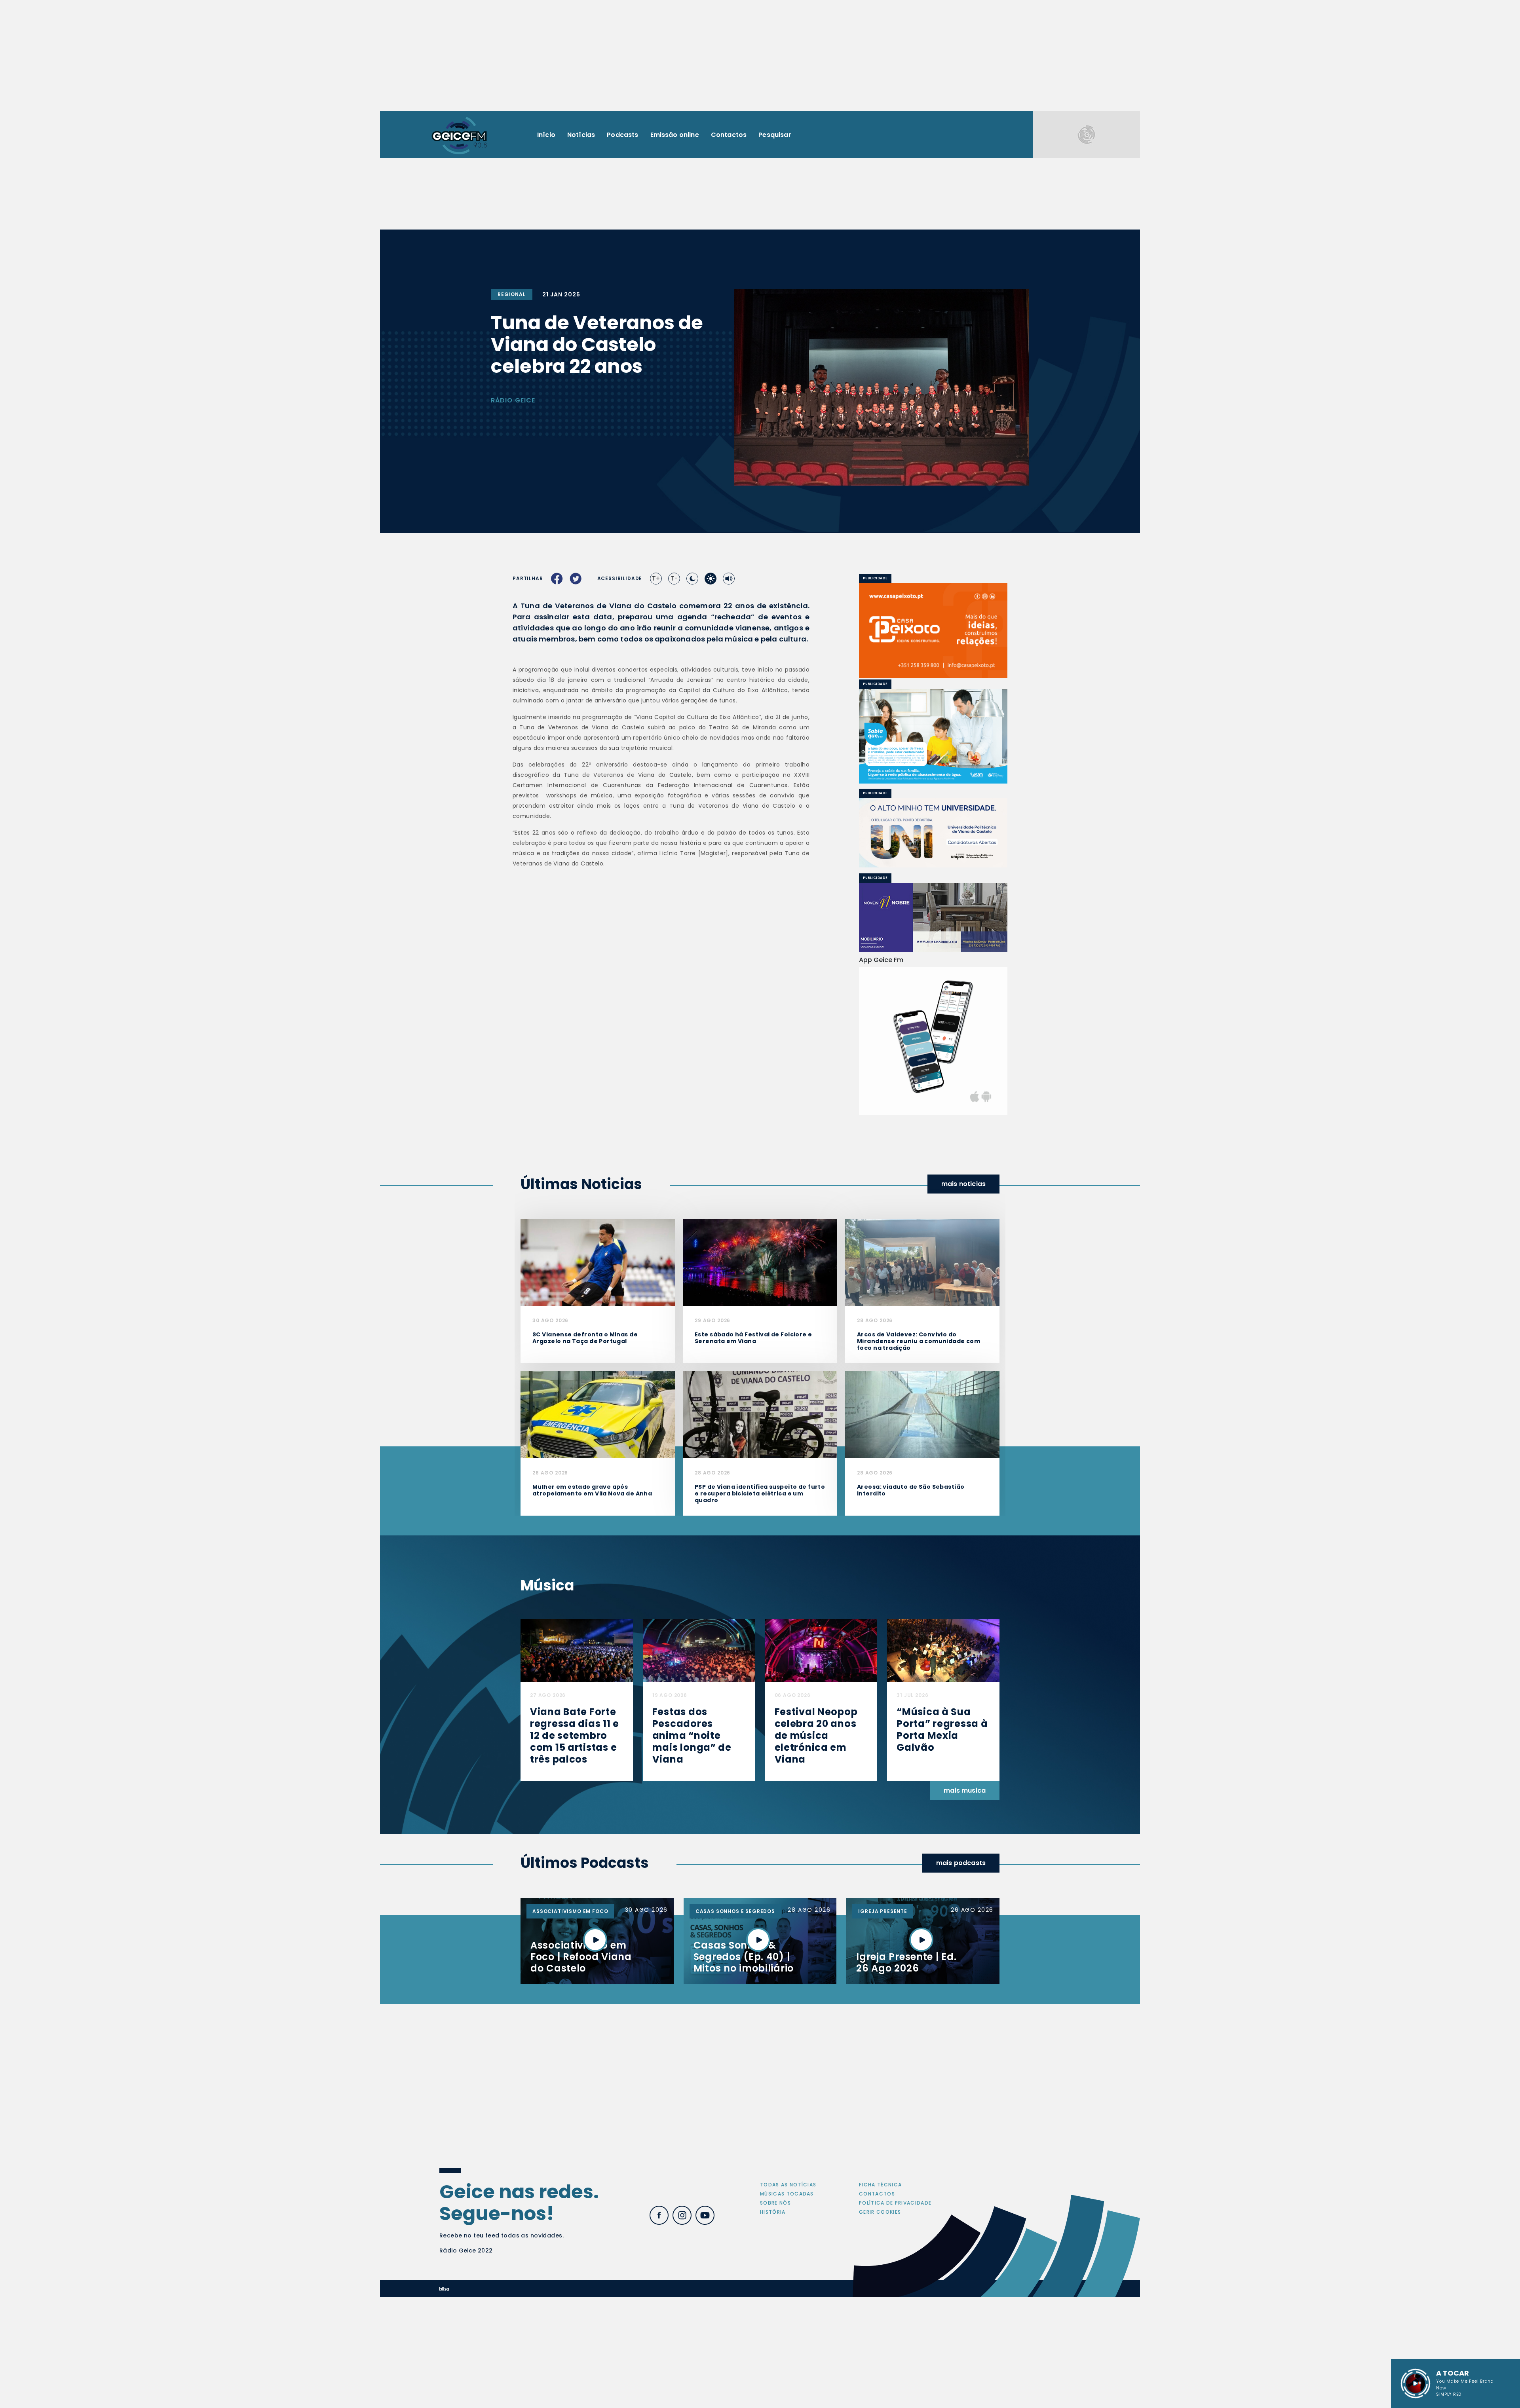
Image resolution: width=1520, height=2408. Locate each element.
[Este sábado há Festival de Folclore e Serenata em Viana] (760, 1262)
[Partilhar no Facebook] (557, 579)
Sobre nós (775, 2203)
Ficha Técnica (880, 2185)
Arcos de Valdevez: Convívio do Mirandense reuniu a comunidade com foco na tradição (919, 1341)
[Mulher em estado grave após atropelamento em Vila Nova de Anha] (598, 1414)
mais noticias (963, 1184)
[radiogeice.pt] (459, 135)
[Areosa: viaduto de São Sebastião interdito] (922, 1414)
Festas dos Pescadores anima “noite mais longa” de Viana (692, 1735)
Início (546, 135)
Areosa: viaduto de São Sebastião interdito (911, 1490)
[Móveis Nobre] (933, 918)
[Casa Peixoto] (933, 631)
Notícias (581, 135)
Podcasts (622, 135)
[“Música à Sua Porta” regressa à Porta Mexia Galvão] (943, 1650)
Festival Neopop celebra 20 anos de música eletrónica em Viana (816, 1735)
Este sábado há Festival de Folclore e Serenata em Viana (753, 1338)
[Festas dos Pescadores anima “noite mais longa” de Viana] (699, 1650)
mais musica (965, 1790)
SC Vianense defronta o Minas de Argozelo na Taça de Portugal (585, 1338)
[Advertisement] (760, 55)
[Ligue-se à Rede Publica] (933, 736)
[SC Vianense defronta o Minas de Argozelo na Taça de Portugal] (598, 1262)
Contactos (729, 135)
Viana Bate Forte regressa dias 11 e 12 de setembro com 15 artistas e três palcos (575, 1735)
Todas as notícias (788, 2185)
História (773, 2212)
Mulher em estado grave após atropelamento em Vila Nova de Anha (592, 1490)
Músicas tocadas (787, 2194)
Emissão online (675, 135)
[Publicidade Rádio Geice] (1087, 135)
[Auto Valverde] (933, 833)
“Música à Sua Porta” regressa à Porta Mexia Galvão (942, 1730)
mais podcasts (961, 1863)
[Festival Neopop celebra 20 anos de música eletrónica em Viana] (821, 1650)
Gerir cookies (880, 2212)
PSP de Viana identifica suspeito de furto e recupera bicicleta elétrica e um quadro (760, 1493)
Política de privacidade (895, 2203)
